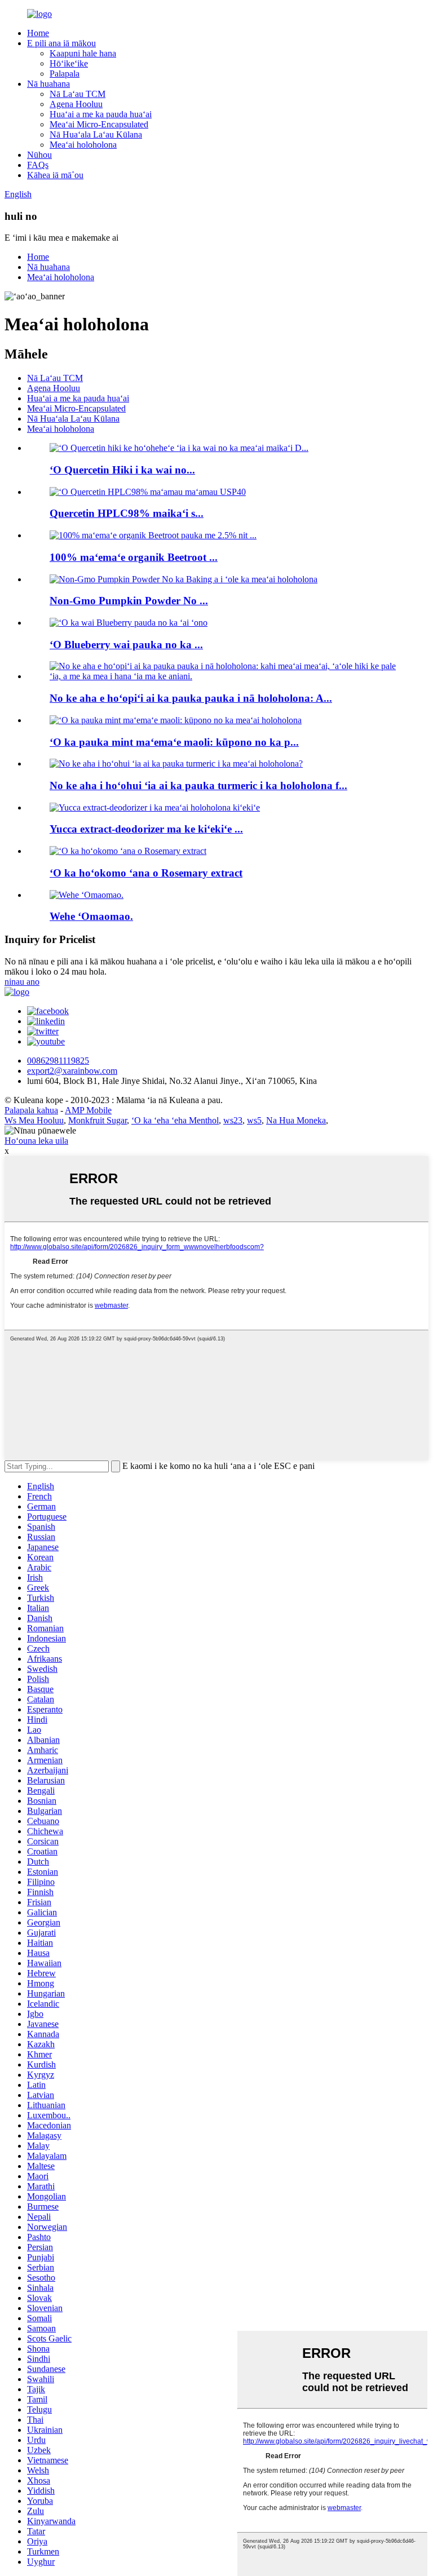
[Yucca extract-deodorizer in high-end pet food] (155, 807)
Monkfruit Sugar (98, 1120)
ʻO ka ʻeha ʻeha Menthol (175, 1120)
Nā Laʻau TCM (78, 94)
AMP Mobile (88, 1110)
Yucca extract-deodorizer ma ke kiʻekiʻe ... (146, 829)
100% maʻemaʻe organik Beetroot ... (134, 557)
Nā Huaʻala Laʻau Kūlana (96, 134)
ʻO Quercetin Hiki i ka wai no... (122, 470)
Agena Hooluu (76, 104)
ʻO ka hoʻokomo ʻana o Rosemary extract (146, 873)
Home (38, 33)
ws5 (254, 1120)
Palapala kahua (31, 1110)
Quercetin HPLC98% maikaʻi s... (127, 513)
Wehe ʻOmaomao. (91, 916)
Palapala (65, 74)
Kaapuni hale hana (83, 53)
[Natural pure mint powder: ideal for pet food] (176, 720)
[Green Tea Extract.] (87, 895)
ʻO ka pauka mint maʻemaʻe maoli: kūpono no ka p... (174, 742)
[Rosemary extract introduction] (128, 851)
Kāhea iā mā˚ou (55, 175)
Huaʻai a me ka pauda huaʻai (101, 114)
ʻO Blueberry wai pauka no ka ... (126, 645)
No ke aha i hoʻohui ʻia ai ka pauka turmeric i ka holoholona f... (198, 785)
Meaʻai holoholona (83, 145)
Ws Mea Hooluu (34, 1120)
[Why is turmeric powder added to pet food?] (176, 763)
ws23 (233, 1120)
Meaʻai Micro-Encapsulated (99, 124)
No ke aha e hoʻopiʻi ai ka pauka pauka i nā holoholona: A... (191, 698)
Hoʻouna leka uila (36, 1141)
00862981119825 (58, 1061)
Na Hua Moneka (296, 1120)
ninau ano (22, 982)
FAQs (38, 165)
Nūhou (39, 155)
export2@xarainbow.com (72, 1071)
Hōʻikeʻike (69, 63)
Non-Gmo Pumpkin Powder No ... (129, 601)
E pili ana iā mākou (61, 43)
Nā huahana (48, 84)
